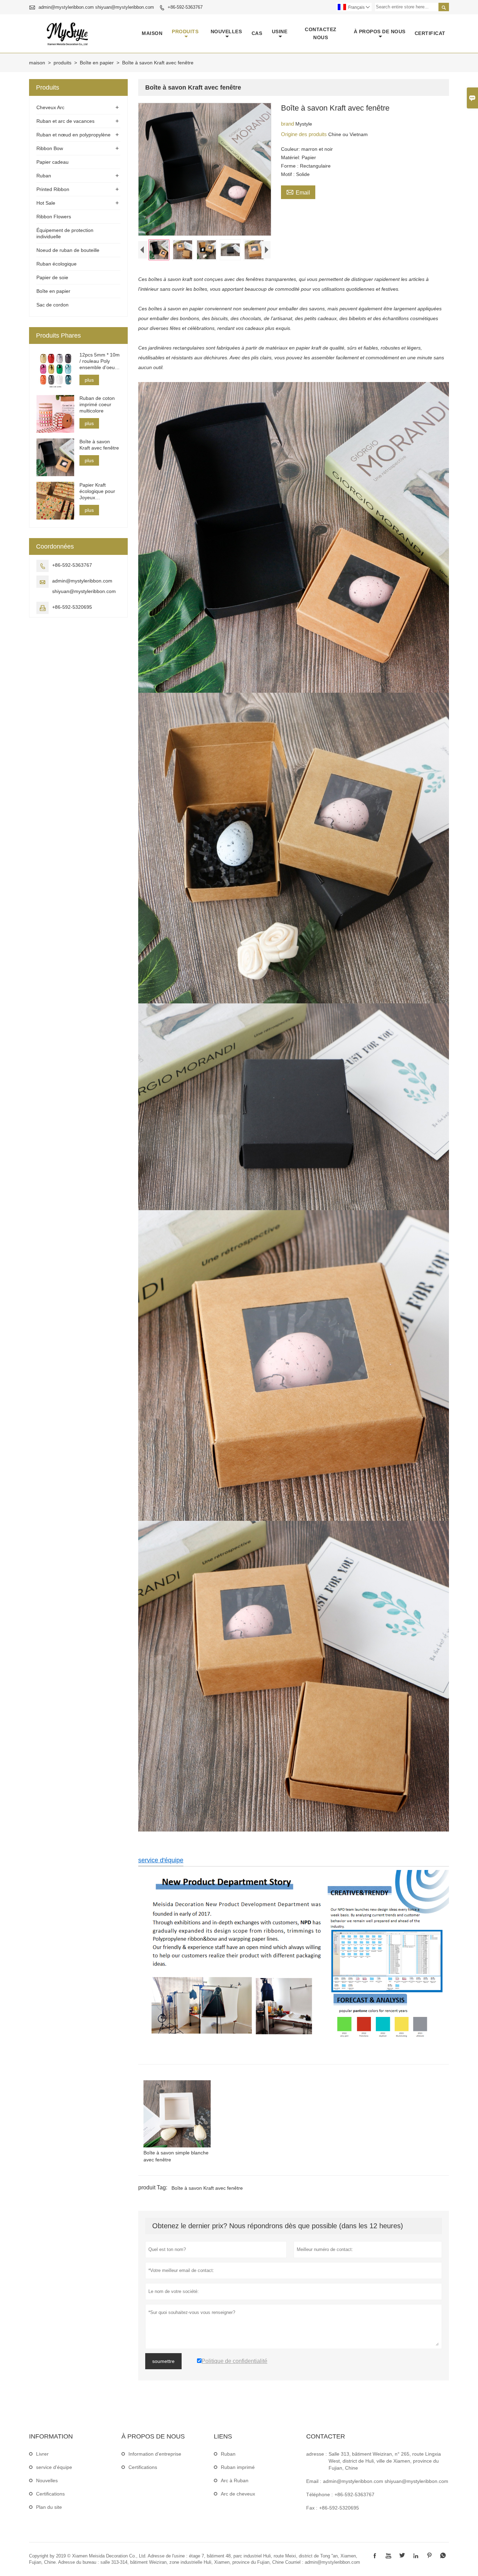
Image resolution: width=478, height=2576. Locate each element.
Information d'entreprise (155, 2454)
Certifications (50, 2494)
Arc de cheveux (238, 2494)
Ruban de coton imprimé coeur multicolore (97, 404)
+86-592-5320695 (72, 607)
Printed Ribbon (53, 189)
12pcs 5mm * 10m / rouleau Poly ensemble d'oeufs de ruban (100, 361)
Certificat (430, 33)
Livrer (42, 2454)
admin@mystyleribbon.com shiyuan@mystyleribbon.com (96, 7)
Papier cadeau (52, 162)
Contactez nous (321, 33)
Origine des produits (305, 134)
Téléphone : (319, 2494)
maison (152, 33)
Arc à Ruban (235, 2480)
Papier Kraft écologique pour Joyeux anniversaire (97, 491)
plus (89, 380)
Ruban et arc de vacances (65, 121)
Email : (314, 2481)
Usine (280, 31)
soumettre (163, 2361)
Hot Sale (46, 203)
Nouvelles (47, 2480)
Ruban (44, 176)
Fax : (312, 2508)
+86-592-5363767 (185, 7)
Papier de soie (52, 277)
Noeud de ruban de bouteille (68, 250)
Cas (257, 33)
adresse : (317, 2454)
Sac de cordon (52, 305)
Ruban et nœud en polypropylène (73, 135)
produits (185, 31)
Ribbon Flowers (54, 217)
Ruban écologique (57, 264)
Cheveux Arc (50, 107)
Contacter (326, 2436)
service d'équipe (161, 1860)
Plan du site (49, 2507)
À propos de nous (380, 31)
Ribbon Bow (50, 148)
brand (288, 124)
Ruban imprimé (238, 2467)
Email (298, 192)
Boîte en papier (97, 63)
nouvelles (226, 31)
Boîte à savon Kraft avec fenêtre (207, 2188)
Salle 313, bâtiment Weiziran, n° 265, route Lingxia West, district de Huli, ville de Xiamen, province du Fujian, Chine (385, 2461)
